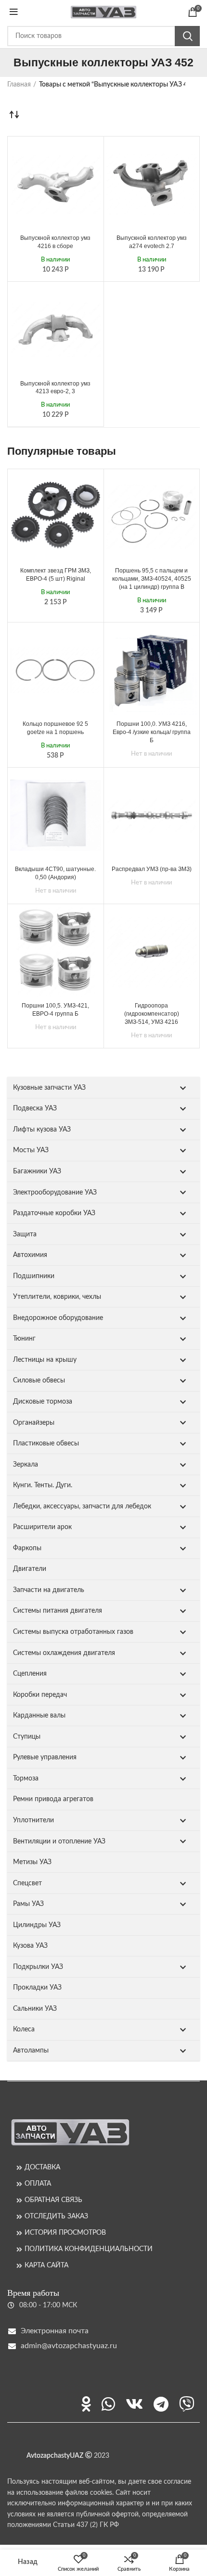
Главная (19, 85)
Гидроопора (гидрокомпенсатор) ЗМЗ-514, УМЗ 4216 (152, 1014)
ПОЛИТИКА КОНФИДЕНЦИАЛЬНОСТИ (89, 2249)
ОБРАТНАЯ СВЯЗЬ (53, 2200)
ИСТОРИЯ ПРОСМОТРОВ (65, 2233)
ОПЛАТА (38, 2184)
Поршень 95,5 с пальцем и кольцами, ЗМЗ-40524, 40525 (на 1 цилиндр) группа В (152, 579)
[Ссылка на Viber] (187, 2404)
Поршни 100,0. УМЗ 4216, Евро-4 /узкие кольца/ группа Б (152, 732)
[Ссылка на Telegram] (161, 2404)
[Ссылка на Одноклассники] (86, 2404)
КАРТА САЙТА (46, 2265)
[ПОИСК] (187, 36)
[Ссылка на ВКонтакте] (134, 2404)
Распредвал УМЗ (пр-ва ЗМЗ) (152, 869)
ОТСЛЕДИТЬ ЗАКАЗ (56, 2216)
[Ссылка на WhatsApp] (108, 2404)
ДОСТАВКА (42, 2167)
